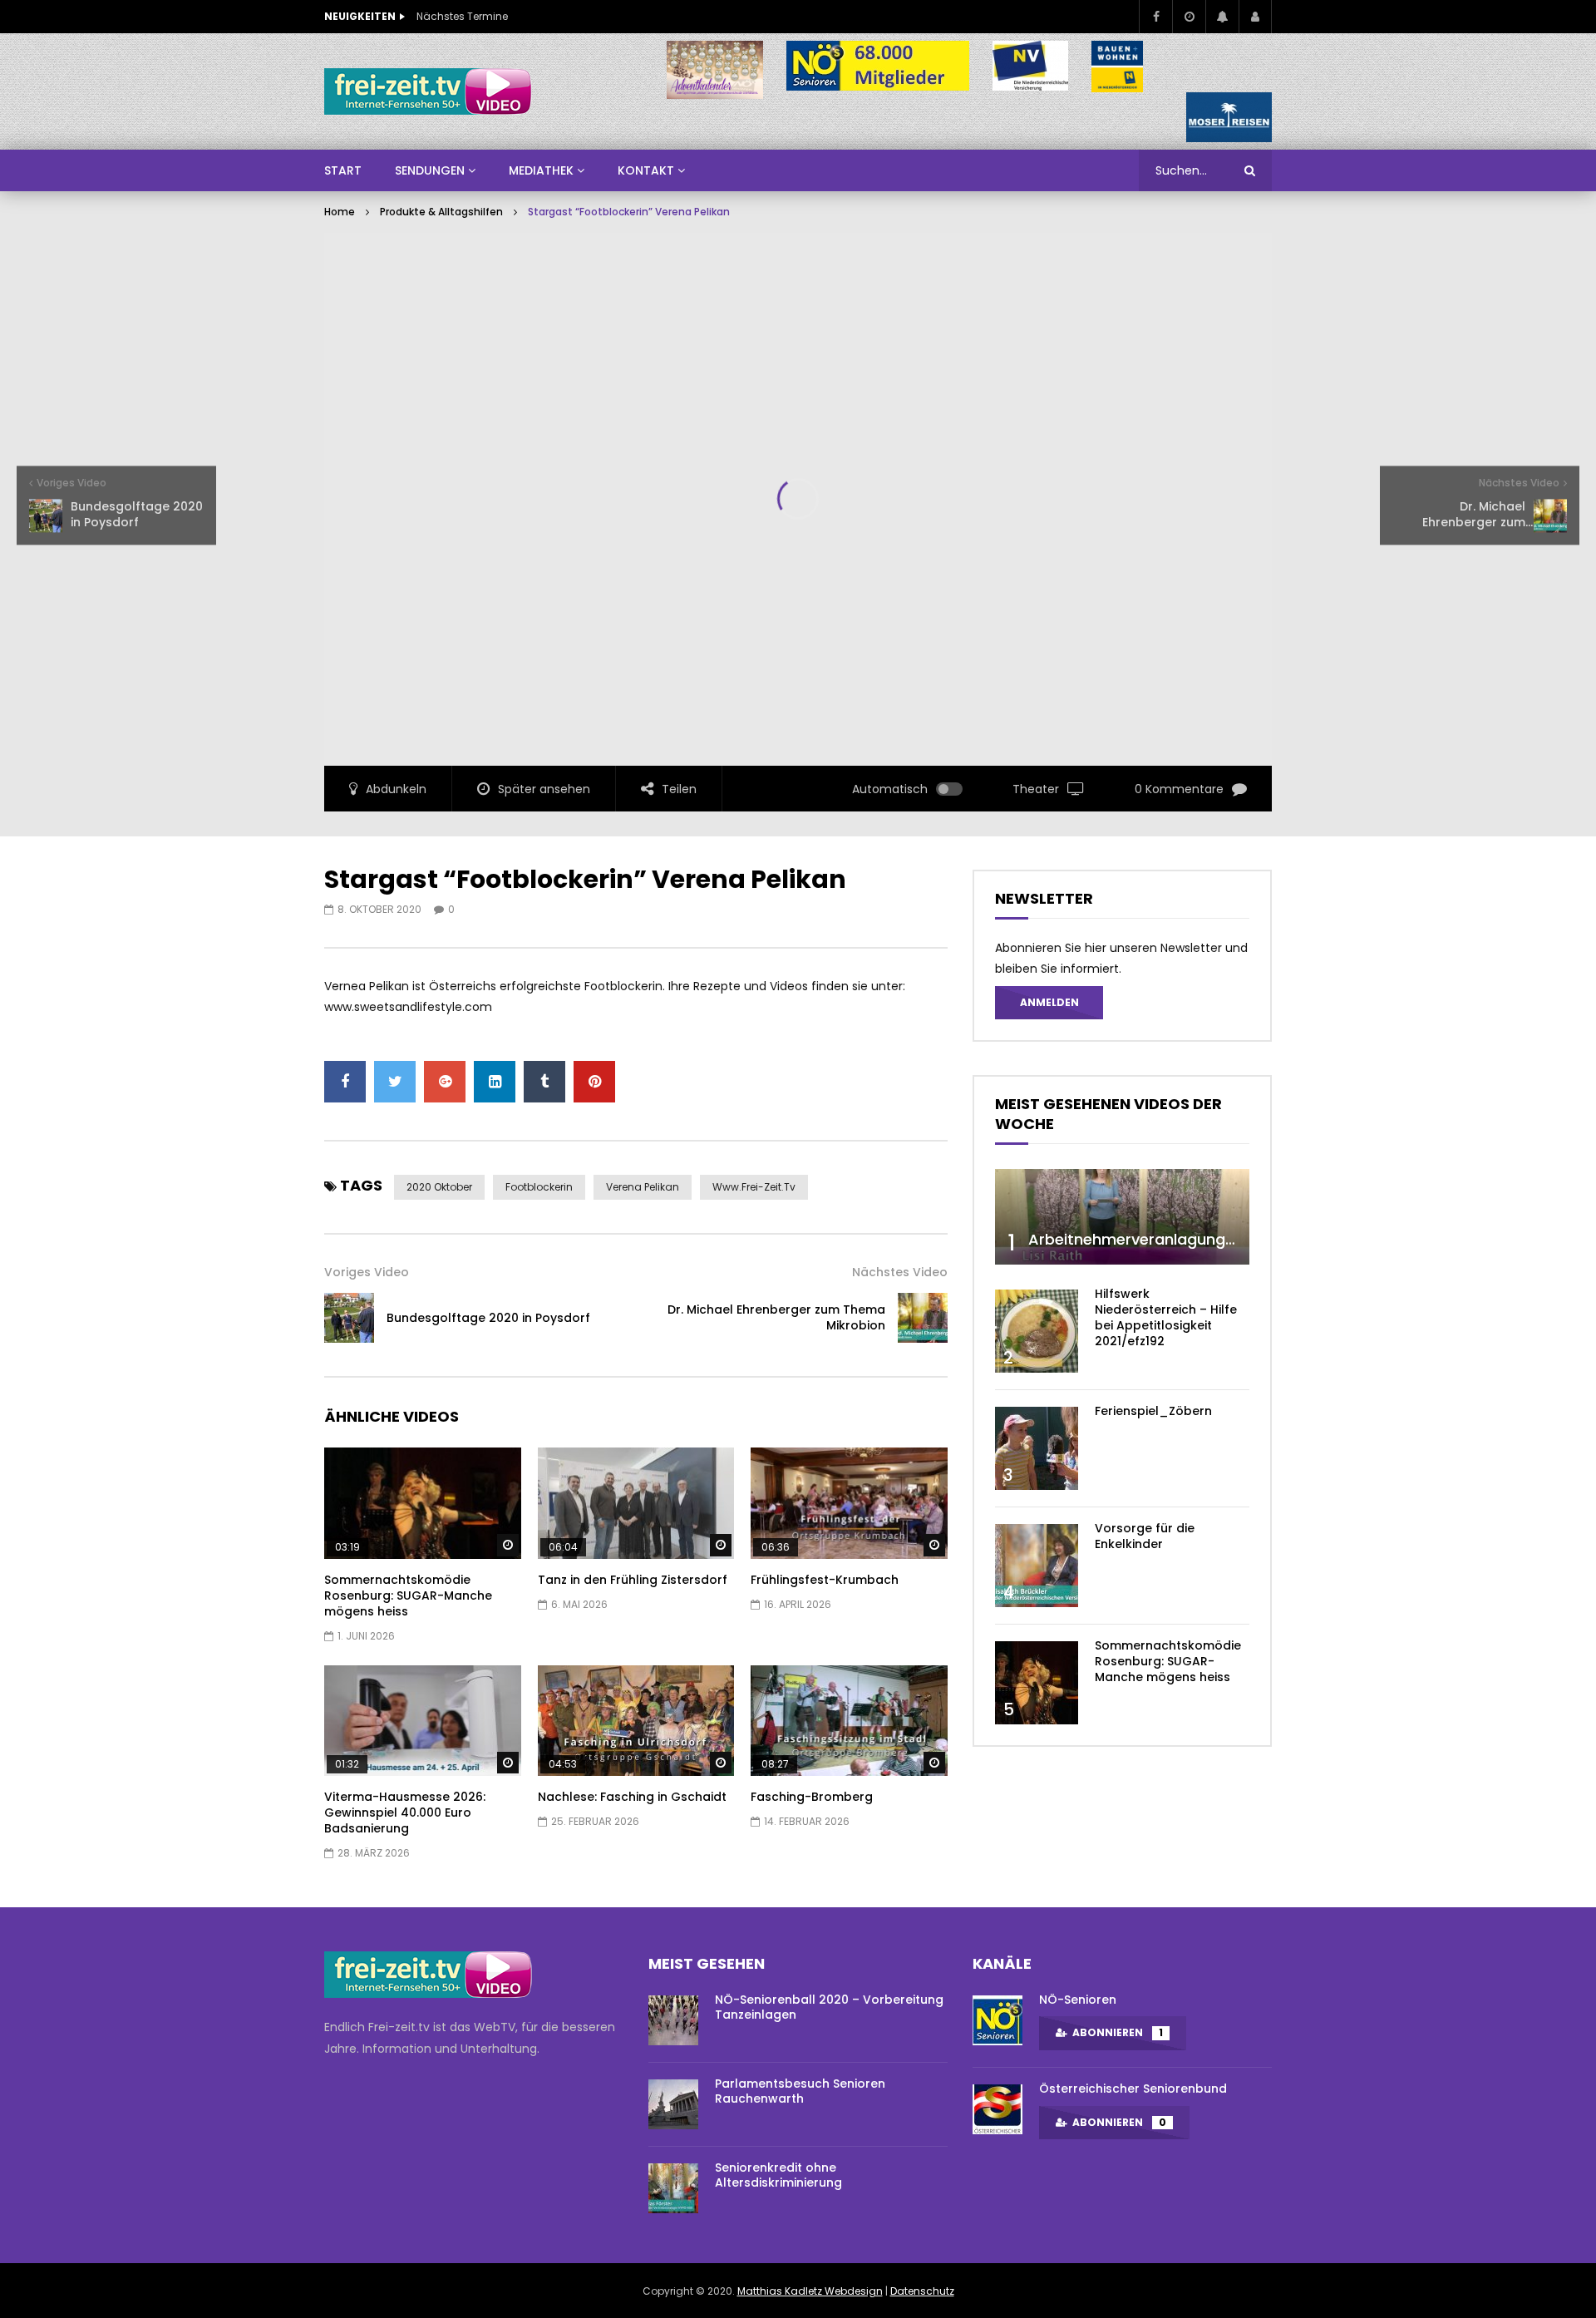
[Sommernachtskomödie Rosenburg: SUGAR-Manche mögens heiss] (423, 1503)
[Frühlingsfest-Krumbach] (849, 1503)
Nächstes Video (900, 1272)
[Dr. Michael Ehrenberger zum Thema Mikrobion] (923, 1318)
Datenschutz (922, 2291)
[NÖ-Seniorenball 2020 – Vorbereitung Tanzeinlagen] (673, 2020)
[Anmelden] (1255, 17)
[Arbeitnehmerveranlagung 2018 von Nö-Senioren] (1122, 1217)
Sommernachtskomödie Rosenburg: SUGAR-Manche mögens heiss (408, 1595)
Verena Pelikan (643, 1187)
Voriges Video (367, 1272)
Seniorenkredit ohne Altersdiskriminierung (778, 2175)
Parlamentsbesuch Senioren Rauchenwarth (800, 2091)
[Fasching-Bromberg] (849, 1721)
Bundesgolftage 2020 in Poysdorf (488, 1318)
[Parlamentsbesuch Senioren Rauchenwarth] (673, 2104)
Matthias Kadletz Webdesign (810, 2291)
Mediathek (541, 170)
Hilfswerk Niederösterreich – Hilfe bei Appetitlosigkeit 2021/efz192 (1166, 1317)
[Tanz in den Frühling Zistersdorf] (636, 1503)
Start (343, 170)
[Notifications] (1222, 17)
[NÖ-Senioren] (997, 2020)
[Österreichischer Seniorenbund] (997, 2109)
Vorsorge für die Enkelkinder (1145, 1536)
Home (340, 212)
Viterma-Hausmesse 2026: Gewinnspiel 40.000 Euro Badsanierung (405, 1812)
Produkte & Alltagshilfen (441, 212)
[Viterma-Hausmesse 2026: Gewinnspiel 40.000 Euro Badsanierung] (423, 1721)
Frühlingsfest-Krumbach (825, 1580)
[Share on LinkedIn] (495, 1082)
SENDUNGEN (430, 170)
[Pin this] (594, 1082)
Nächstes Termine (462, 16)
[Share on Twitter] (395, 1082)
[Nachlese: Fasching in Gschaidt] (636, 1721)
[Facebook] (1155, 17)
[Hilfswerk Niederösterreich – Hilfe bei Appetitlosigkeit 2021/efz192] (1037, 1331)
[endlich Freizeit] (428, 91)
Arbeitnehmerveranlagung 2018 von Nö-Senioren (1210, 1239)
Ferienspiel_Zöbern (1153, 1411)
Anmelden (1049, 1002)
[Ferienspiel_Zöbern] (1037, 1448)
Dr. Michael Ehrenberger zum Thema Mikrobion (776, 1317)
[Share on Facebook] (345, 1082)
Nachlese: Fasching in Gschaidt (632, 1797)
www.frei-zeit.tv (754, 1187)
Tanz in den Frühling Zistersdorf (633, 1580)
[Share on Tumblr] (544, 1082)
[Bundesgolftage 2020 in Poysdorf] (349, 1318)
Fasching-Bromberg (812, 1797)
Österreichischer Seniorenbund (1133, 2089)
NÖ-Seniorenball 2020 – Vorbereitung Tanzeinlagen (829, 2007)
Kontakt (646, 170)
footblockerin (539, 1187)
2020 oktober (439, 1187)
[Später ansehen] (1189, 17)
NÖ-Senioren (1078, 2000)
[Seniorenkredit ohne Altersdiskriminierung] (673, 2188)
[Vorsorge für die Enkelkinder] (1037, 1566)
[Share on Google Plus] (445, 1082)
